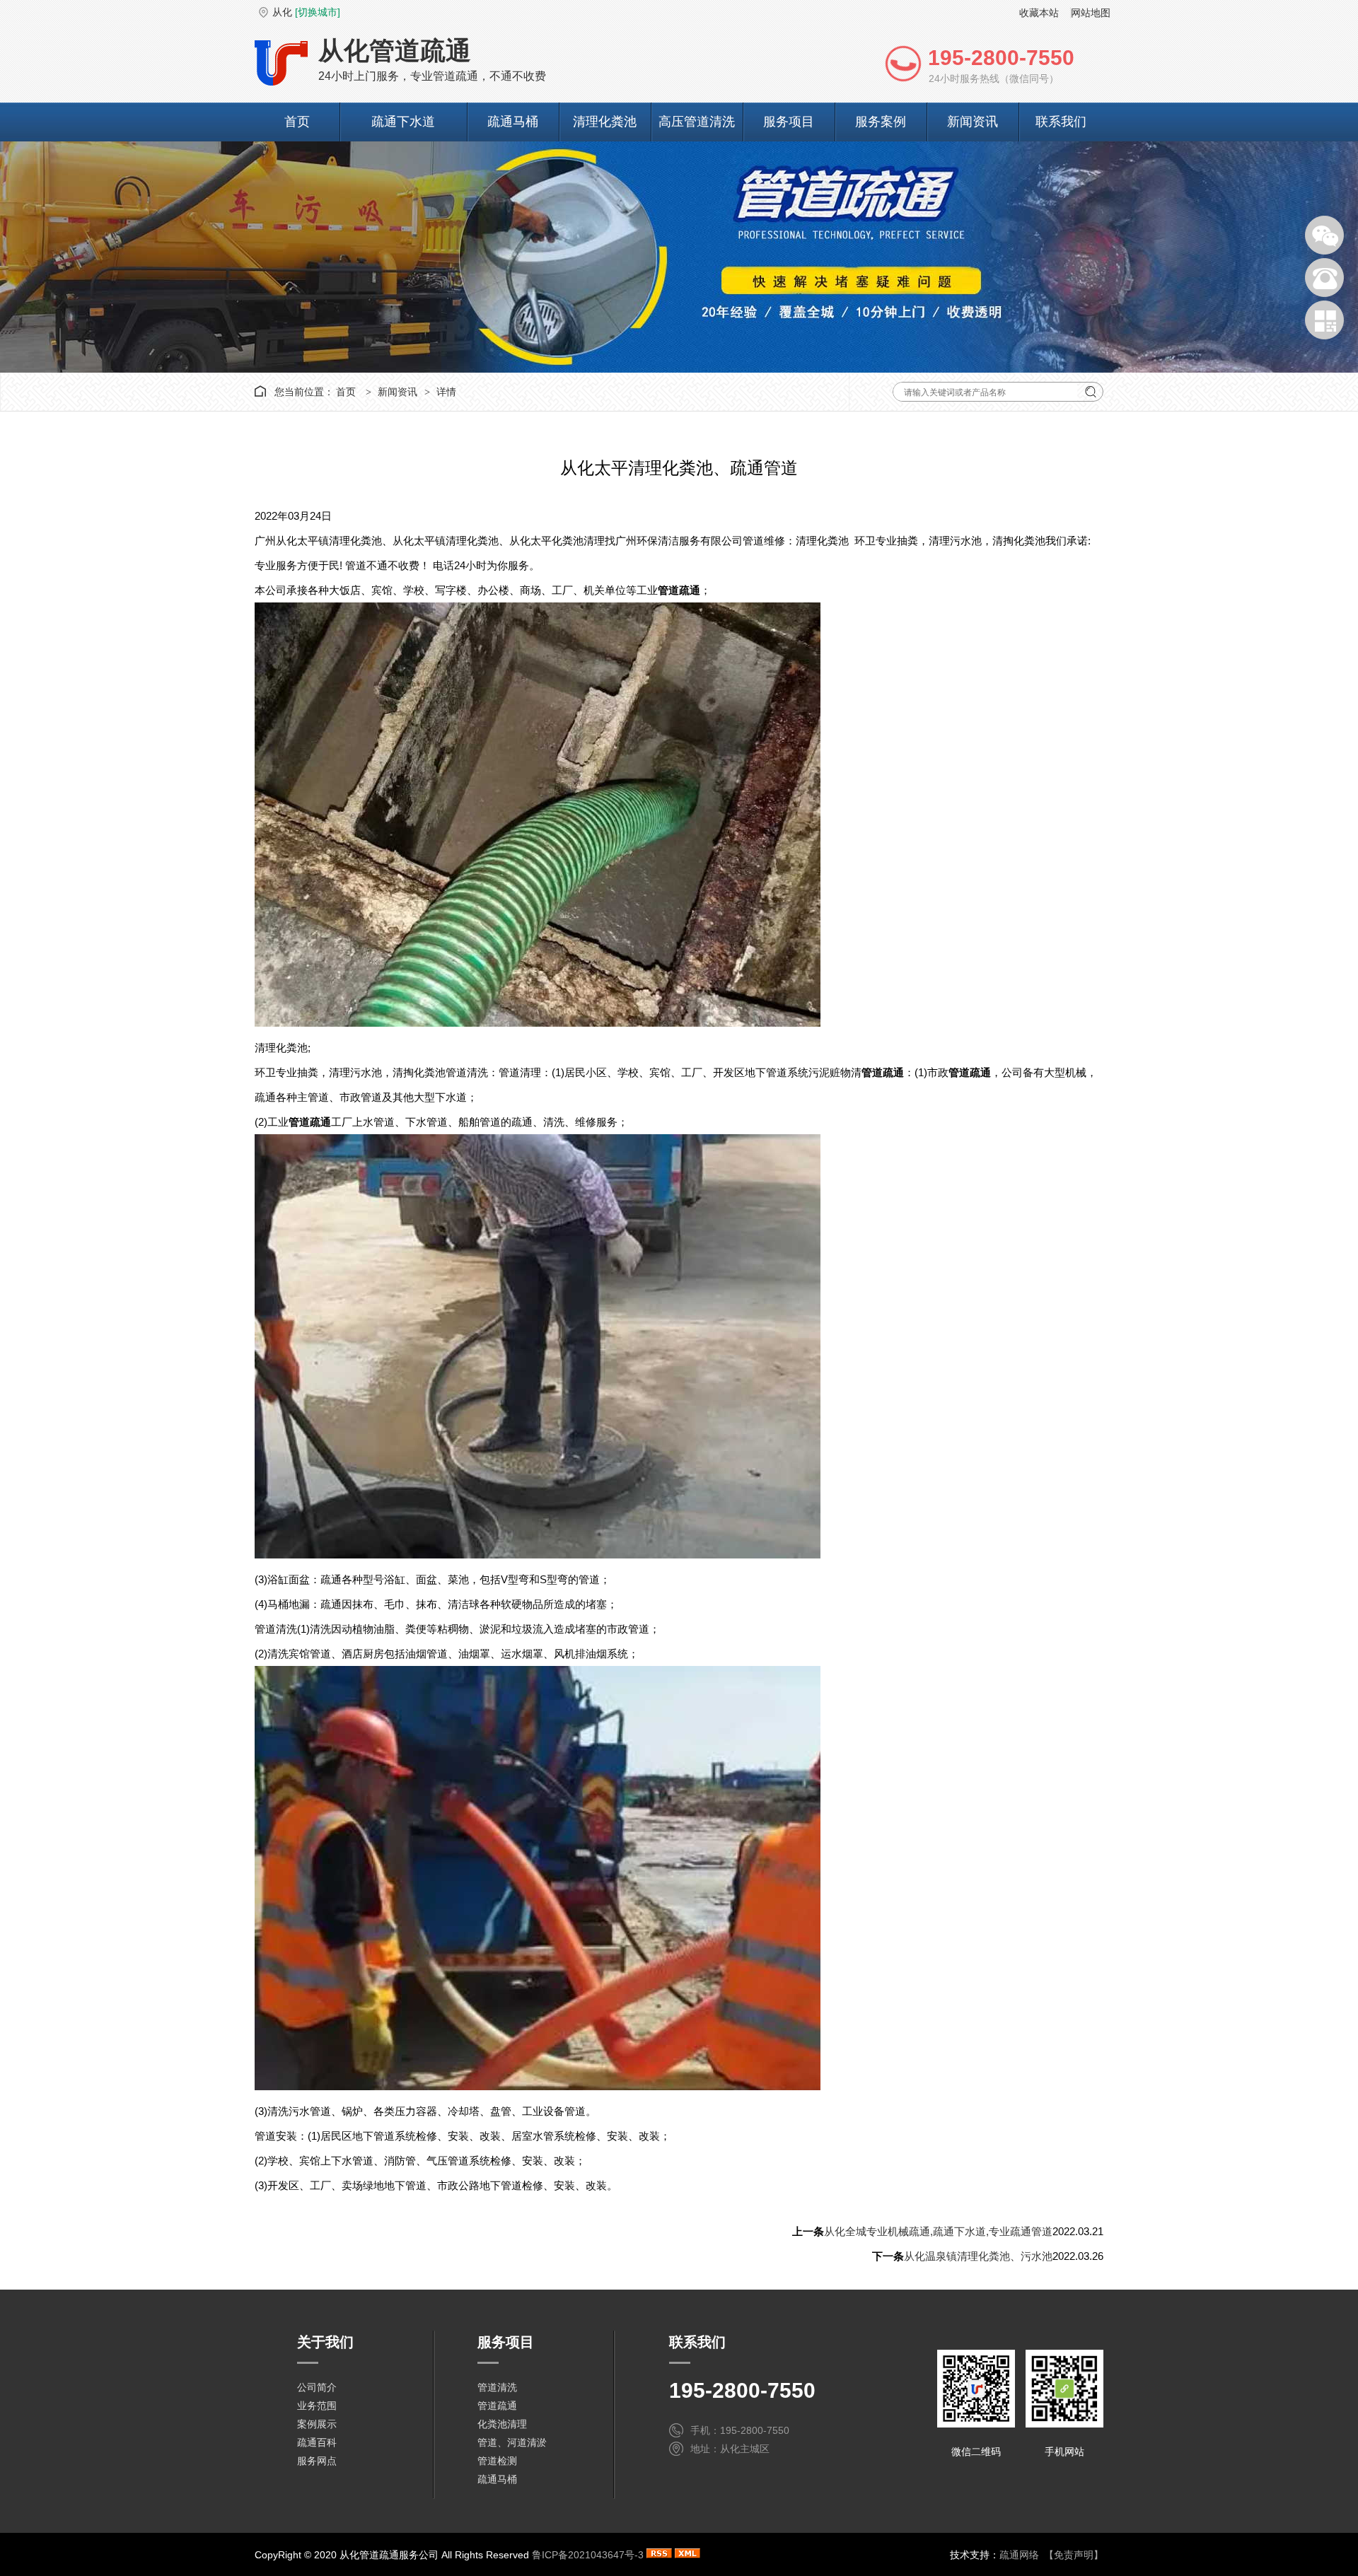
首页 (297, 122)
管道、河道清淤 (512, 2442)
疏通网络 (1019, 2555)
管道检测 (497, 2461)
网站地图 (1091, 13)
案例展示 (317, 2424)
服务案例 (881, 122)
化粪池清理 (502, 2424)
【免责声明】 (1074, 2555)
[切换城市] (318, 12)
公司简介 (317, 2387)
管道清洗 (497, 2387)
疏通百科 (317, 2442)
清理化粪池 (605, 122)
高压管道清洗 (697, 122)
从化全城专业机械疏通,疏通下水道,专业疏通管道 (938, 2231)
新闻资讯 (973, 122)
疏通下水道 (403, 122)
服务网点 (317, 2461)
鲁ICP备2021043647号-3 (588, 2555)
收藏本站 (1039, 13)
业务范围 (317, 2406)
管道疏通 (497, 2406)
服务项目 (789, 122)
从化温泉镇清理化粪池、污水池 (978, 2256)
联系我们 (1061, 122)
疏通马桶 (513, 122)
